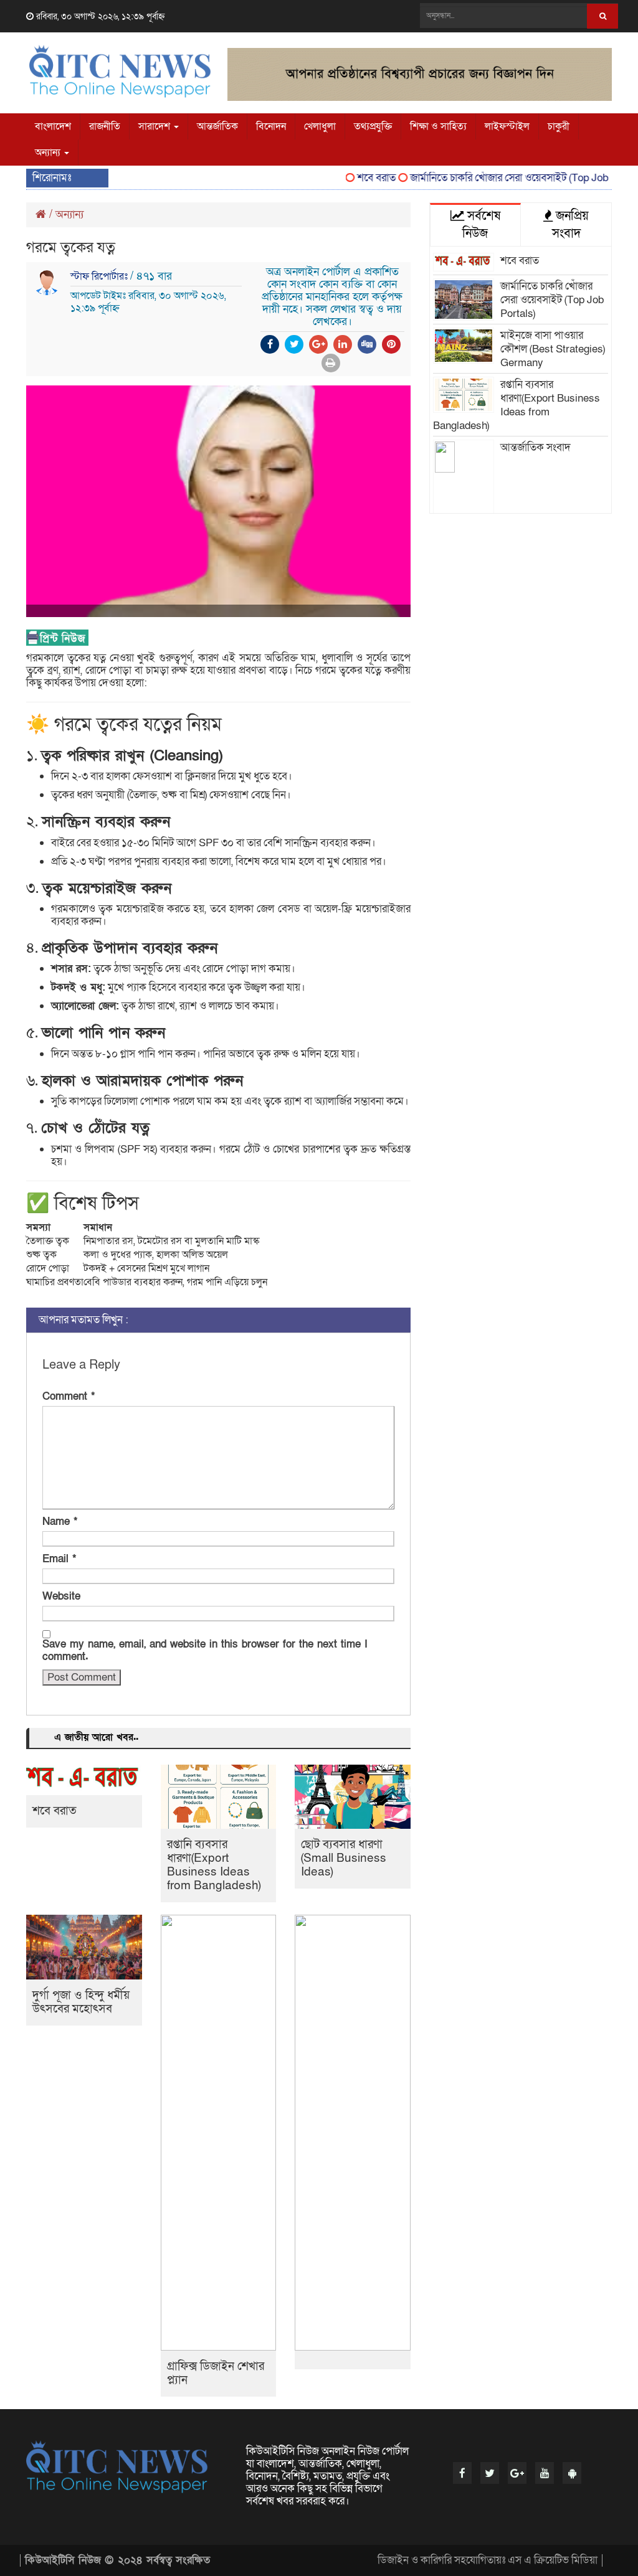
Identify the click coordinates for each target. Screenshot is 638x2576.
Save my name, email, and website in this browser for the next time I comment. (205, 1651)
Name (60, 1522)
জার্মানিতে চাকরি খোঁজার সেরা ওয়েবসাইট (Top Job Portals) (507, 178)
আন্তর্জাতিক (217, 126)
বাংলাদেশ (53, 126)
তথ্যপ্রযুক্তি (373, 126)
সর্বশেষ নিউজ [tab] (481, 225)
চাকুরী (559, 126)
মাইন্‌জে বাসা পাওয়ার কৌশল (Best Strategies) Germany (553, 349)
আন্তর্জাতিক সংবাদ (536, 447)
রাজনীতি (105, 126)
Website (61, 1597)
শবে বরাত (356, 178)
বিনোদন (271, 126)
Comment (69, 1397)
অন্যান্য (49, 153)
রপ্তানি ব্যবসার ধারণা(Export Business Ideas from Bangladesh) (214, 1865)
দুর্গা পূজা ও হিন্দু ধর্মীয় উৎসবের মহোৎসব (81, 2002)
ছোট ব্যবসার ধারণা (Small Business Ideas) (344, 1858)
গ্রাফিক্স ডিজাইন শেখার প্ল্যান (216, 2373)
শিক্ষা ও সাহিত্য (438, 126)
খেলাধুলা (320, 126)
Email (59, 1559)
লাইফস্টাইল (507, 126)
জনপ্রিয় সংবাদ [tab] (571, 225)
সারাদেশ (155, 126)
